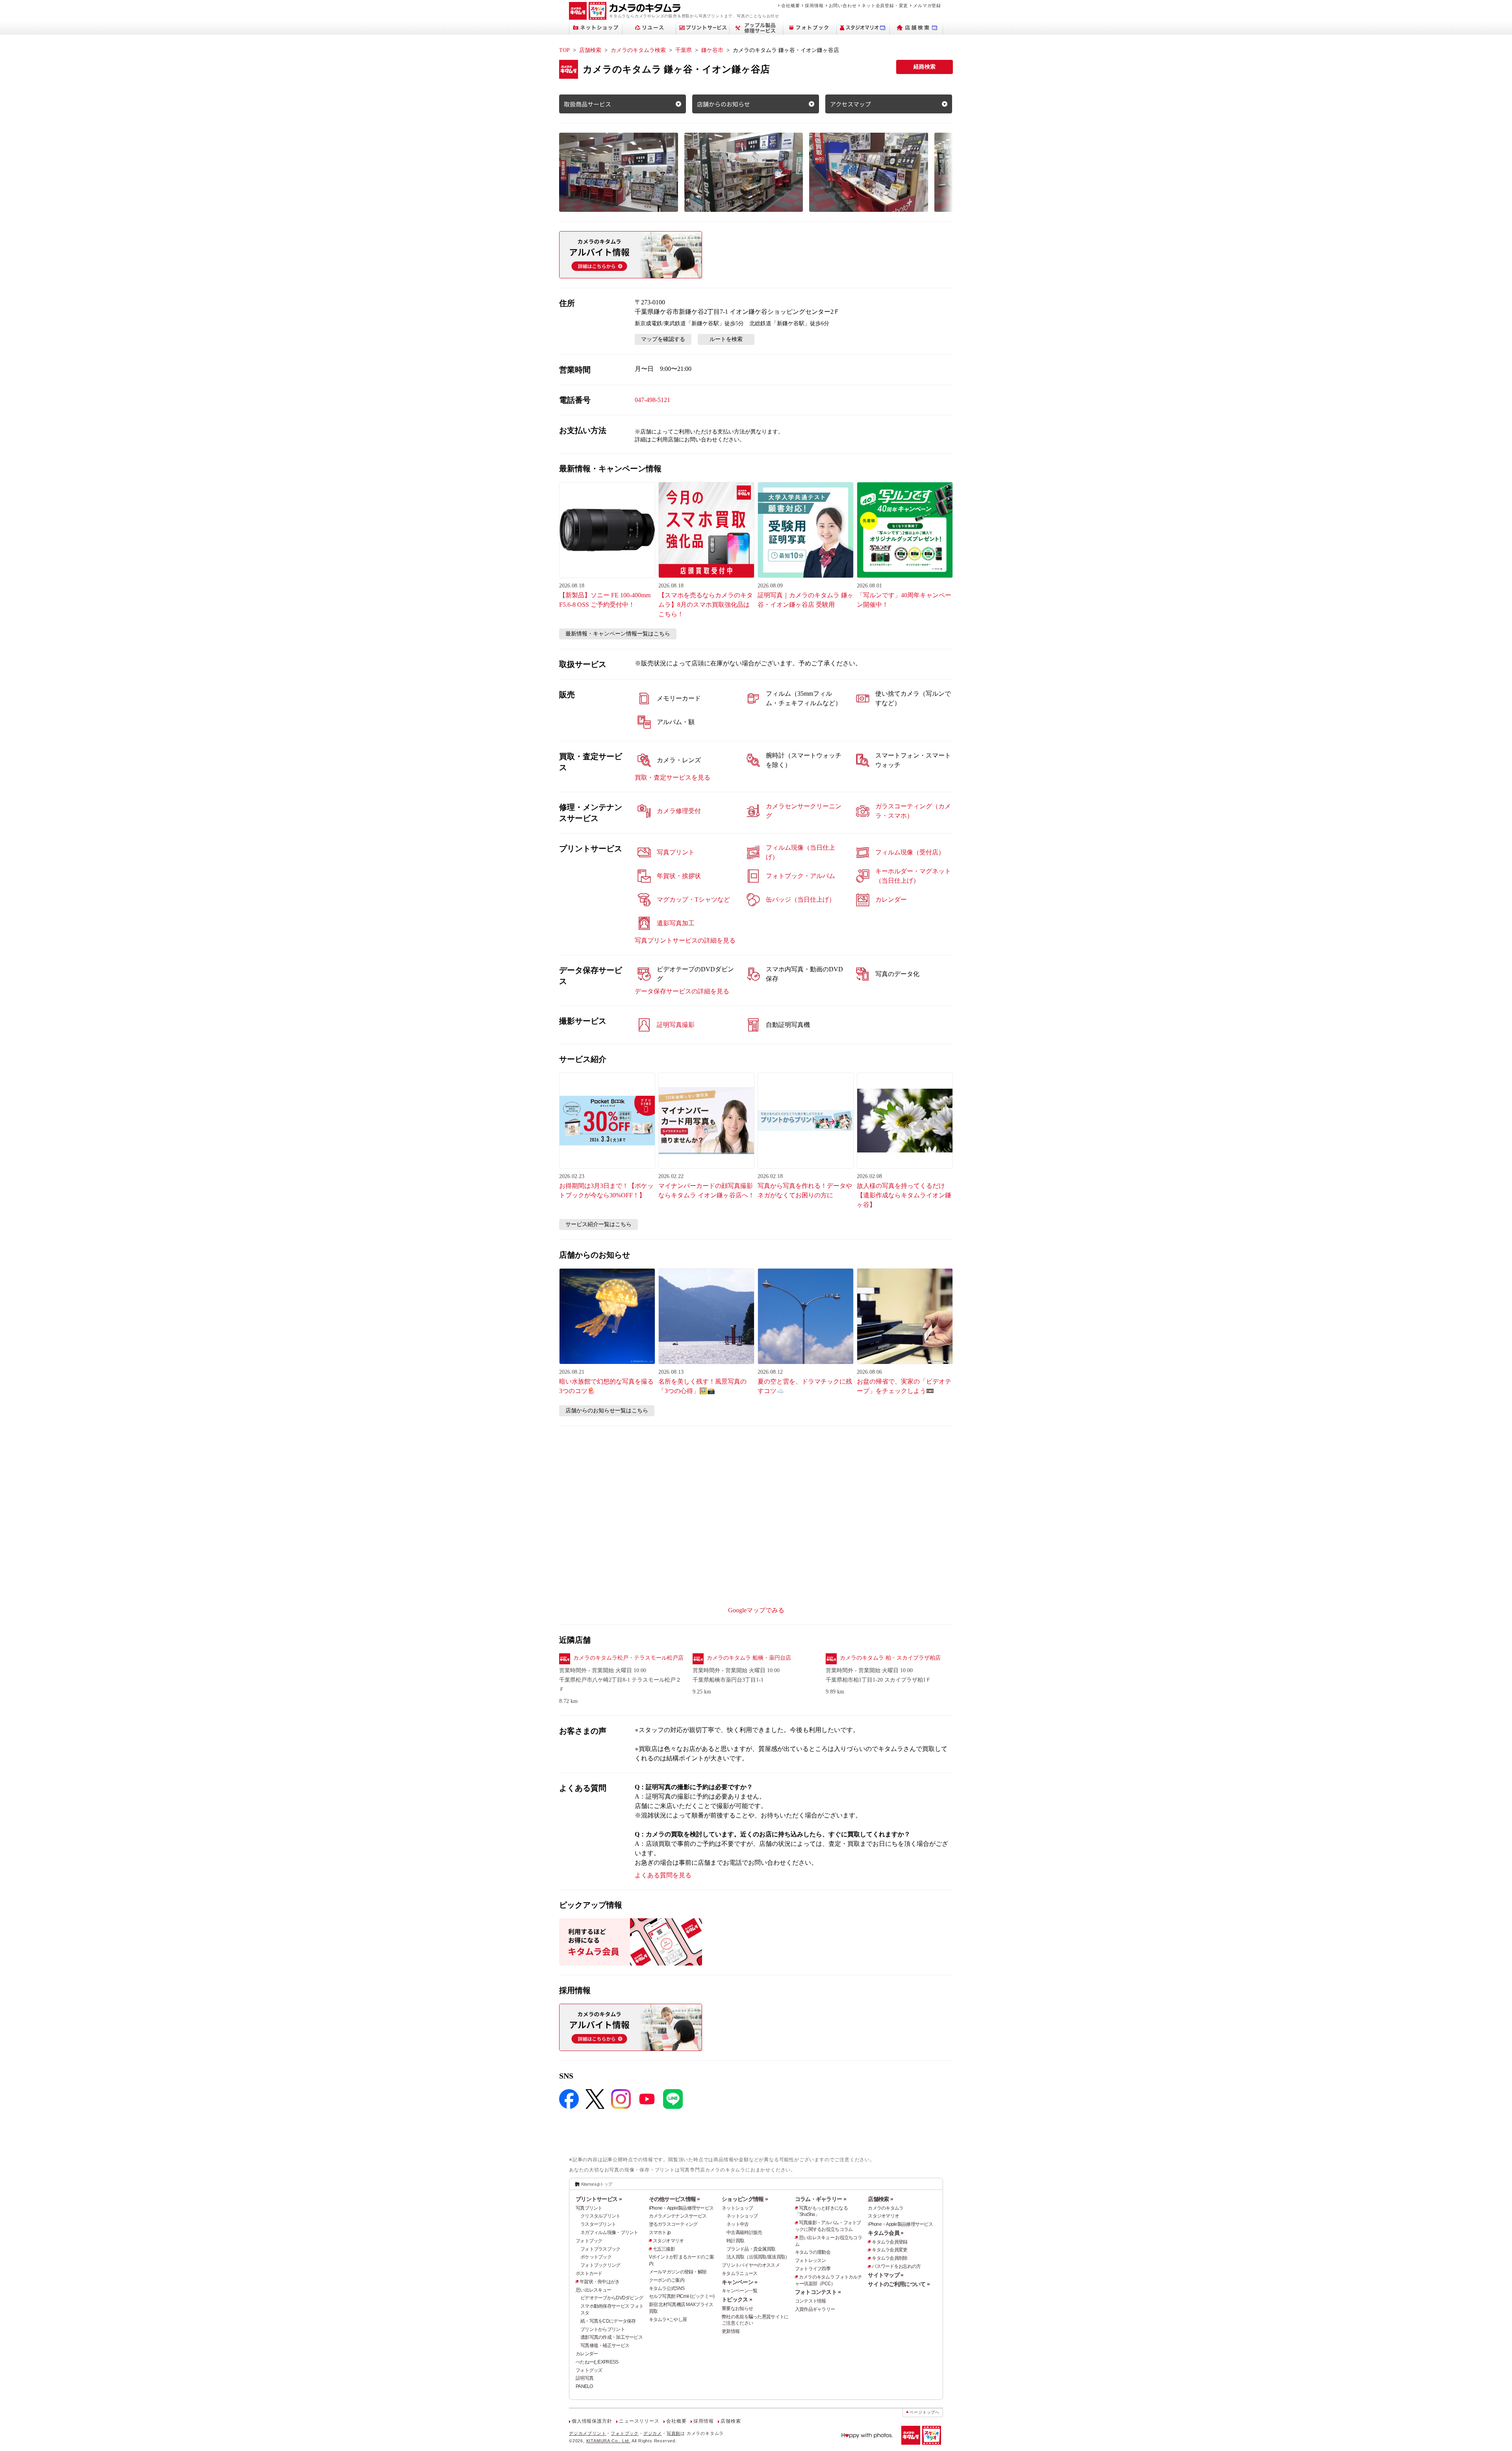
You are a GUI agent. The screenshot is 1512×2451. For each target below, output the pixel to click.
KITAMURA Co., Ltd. (608, 2441)
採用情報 (814, 6)
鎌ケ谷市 (712, 50)
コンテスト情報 (811, 2301)
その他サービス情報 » (674, 2199)
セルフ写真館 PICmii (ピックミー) (682, 2296)
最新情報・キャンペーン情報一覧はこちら (618, 634)
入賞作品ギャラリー (815, 2309)
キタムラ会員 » (886, 2233)
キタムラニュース (739, 2273)
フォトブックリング (600, 2265)
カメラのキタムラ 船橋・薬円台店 (749, 1658)
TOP (564, 50)
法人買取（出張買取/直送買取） (758, 2257)
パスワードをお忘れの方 (896, 2266)
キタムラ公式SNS (667, 2288)
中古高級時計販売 (744, 2232)
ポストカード (589, 2273)
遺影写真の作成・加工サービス (611, 2337)
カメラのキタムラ (886, 2208)
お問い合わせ (843, 6)
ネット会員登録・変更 (885, 6)
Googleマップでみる (756, 1610)
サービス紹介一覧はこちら (598, 1224)
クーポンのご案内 (667, 2280)
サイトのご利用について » (899, 2284)
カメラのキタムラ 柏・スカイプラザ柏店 (890, 1658)
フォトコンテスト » (818, 2292)
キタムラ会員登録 (889, 2242)
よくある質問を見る (663, 1875)
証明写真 (585, 2378)
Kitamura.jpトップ (597, 2184)
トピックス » (737, 2299)
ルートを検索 (726, 339)
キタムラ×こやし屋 (668, 2319)
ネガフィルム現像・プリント (609, 2232)
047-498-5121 (652, 400)
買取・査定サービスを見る (673, 777)
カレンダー (587, 2354)
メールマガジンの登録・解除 (678, 2272)
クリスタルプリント (600, 2216)
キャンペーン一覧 (739, 2291)
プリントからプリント (603, 2329)
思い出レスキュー (593, 2290)
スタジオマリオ (668, 2241)
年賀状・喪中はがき (600, 2282)
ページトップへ (925, 2412)
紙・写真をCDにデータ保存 (608, 2321)
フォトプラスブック (600, 2249)
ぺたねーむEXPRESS (597, 2362)
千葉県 (684, 50)
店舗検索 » (880, 2199)
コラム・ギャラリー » (821, 2199)
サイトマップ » (886, 2275)
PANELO (584, 2386)
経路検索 (925, 67)
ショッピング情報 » (745, 2199)
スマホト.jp (660, 2232)
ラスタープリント (598, 2224)
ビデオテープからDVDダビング (612, 2298)
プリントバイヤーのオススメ (751, 2265)
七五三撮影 (664, 2249)
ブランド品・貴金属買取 (751, 2249)
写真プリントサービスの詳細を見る (685, 940)
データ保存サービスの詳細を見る (682, 991)
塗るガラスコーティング (673, 2224)
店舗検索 (590, 50)
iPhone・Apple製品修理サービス (681, 2208)
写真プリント (589, 2208)
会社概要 (790, 6)
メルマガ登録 (927, 6)
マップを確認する (663, 339)
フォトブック (589, 2241)
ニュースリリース (639, 2421)
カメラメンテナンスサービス (678, 2216)
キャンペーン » (739, 2282)
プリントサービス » (599, 2199)
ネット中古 (737, 2224)
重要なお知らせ (737, 2308)
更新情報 (731, 2331)
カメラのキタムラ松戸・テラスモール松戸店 (628, 1658)
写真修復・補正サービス (605, 2345)
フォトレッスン (811, 2260)
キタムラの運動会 (813, 2252)
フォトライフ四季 (813, 2269)
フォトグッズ (589, 2370)
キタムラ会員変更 (889, 2250)
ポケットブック (596, 2257)
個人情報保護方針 (592, 2421)
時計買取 (735, 2241)
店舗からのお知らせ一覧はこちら (607, 1411)
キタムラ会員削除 (889, 2258)
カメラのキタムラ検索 (638, 50)
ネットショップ (737, 2208)
